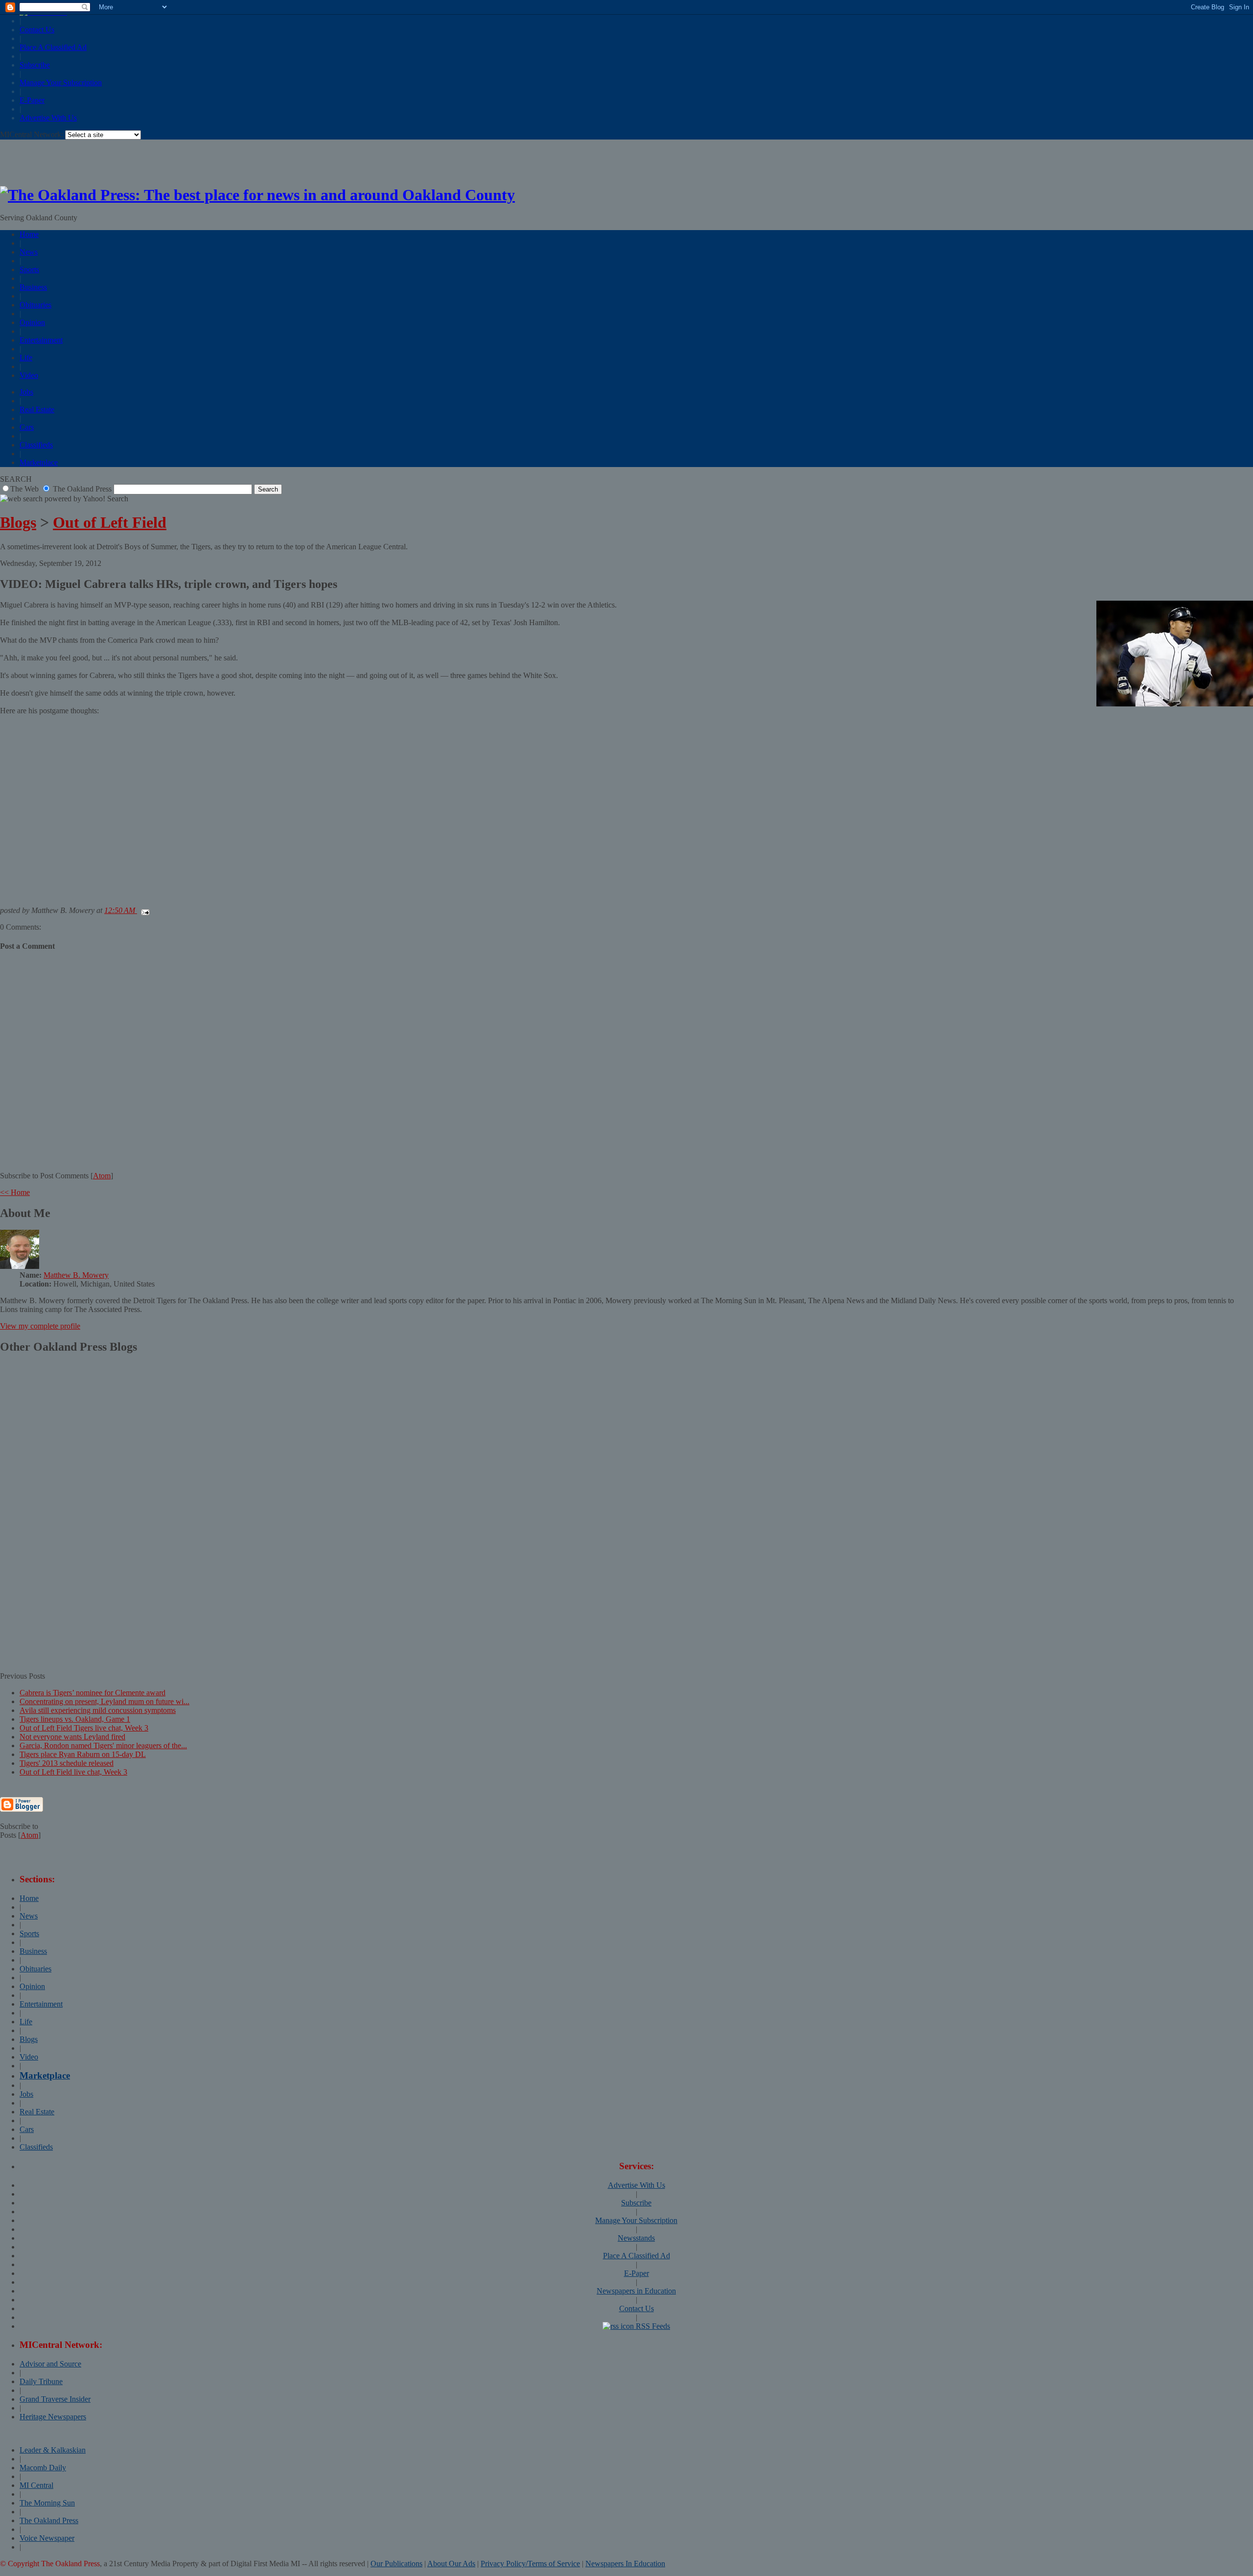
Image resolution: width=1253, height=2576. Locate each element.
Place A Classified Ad (53, 47)
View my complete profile (40, 1326)
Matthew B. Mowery (76, 1275)
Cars (27, 427)
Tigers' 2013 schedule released (67, 1763)
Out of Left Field (110, 522)
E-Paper (32, 100)
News (29, 252)
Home (29, 234)
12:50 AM (121, 910)
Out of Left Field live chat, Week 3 (73, 1772)
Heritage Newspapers (53, 2417)
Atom (102, 1176)
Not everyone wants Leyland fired (72, 1737)
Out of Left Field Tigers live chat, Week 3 (84, 1728)
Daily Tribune (41, 2381)
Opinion (32, 322)
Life (26, 358)
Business (33, 287)
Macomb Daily (43, 2468)
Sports (29, 269)
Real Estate (37, 410)
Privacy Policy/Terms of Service (530, 2564)
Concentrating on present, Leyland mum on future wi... (104, 1701)
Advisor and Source (50, 2364)
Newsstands (636, 2238)
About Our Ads (451, 2564)
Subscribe (35, 65)
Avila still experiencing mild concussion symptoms (98, 1710)
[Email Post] (143, 910)
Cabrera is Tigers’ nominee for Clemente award (93, 1693)
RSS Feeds (652, 2326)
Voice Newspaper (47, 2538)
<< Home (15, 1192)
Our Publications (396, 2564)
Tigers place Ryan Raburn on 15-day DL (83, 1754)
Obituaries (35, 305)
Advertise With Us (48, 118)
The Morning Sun (47, 2503)
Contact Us (37, 30)
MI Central (36, 2485)
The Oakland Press (49, 2520)
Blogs (18, 522)
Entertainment (41, 340)
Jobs (26, 392)
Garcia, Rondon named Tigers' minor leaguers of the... (103, 1745)
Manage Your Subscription (61, 82)
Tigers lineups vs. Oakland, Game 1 (75, 1719)
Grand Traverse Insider (55, 2399)
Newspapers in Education (636, 2291)
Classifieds (36, 445)
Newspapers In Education (625, 2564)
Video (29, 375)
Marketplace (39, 462)
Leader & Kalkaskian (53, 2450)
